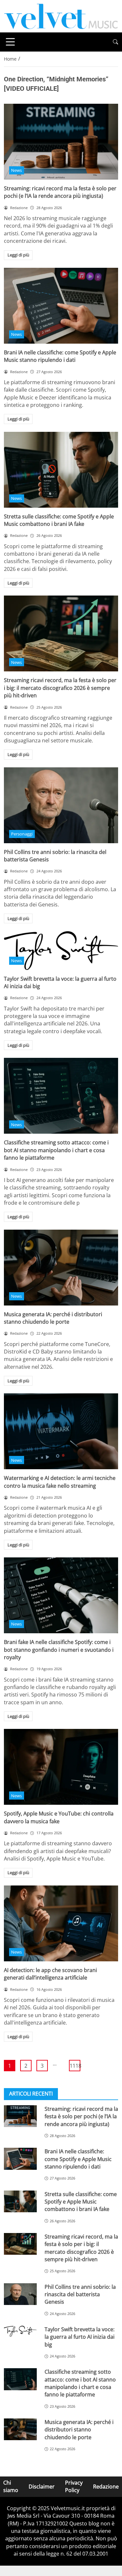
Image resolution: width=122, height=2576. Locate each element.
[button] (115, 42)
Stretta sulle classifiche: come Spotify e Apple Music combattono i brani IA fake (59, 520)
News (16, 170)
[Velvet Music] (61, 16)
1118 (75, 2066)
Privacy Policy (74, 2486)
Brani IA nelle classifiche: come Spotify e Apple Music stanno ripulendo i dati (60, 356)
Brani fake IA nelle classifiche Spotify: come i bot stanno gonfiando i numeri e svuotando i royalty (59, 1650)
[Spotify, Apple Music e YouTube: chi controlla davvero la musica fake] (61, 1767)
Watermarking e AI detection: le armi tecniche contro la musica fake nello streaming (60, 1482)
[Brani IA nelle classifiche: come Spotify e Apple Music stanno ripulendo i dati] (61, 306)
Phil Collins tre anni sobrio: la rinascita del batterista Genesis (80, 2294)
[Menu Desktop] (10, 42)
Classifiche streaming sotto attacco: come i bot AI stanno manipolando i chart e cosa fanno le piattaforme (56, 1150)
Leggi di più (18, 255)
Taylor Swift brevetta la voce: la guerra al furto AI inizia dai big (80, 2337)
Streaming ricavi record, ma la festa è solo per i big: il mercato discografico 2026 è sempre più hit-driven (60, 688)
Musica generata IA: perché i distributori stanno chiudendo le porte (53, 1318)
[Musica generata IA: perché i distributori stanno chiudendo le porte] (61, 1268)
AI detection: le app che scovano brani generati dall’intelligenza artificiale (50, 1974)
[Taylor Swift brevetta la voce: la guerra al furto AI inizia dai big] (61, 950)
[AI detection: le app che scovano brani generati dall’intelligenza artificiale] (61, 1923)
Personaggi (22, 834)
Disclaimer (42, 2487)
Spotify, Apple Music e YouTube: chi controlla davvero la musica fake (59, 1817)
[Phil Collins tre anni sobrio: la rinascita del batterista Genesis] (61, 805)
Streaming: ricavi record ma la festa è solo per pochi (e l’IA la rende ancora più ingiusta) (60, 192)
